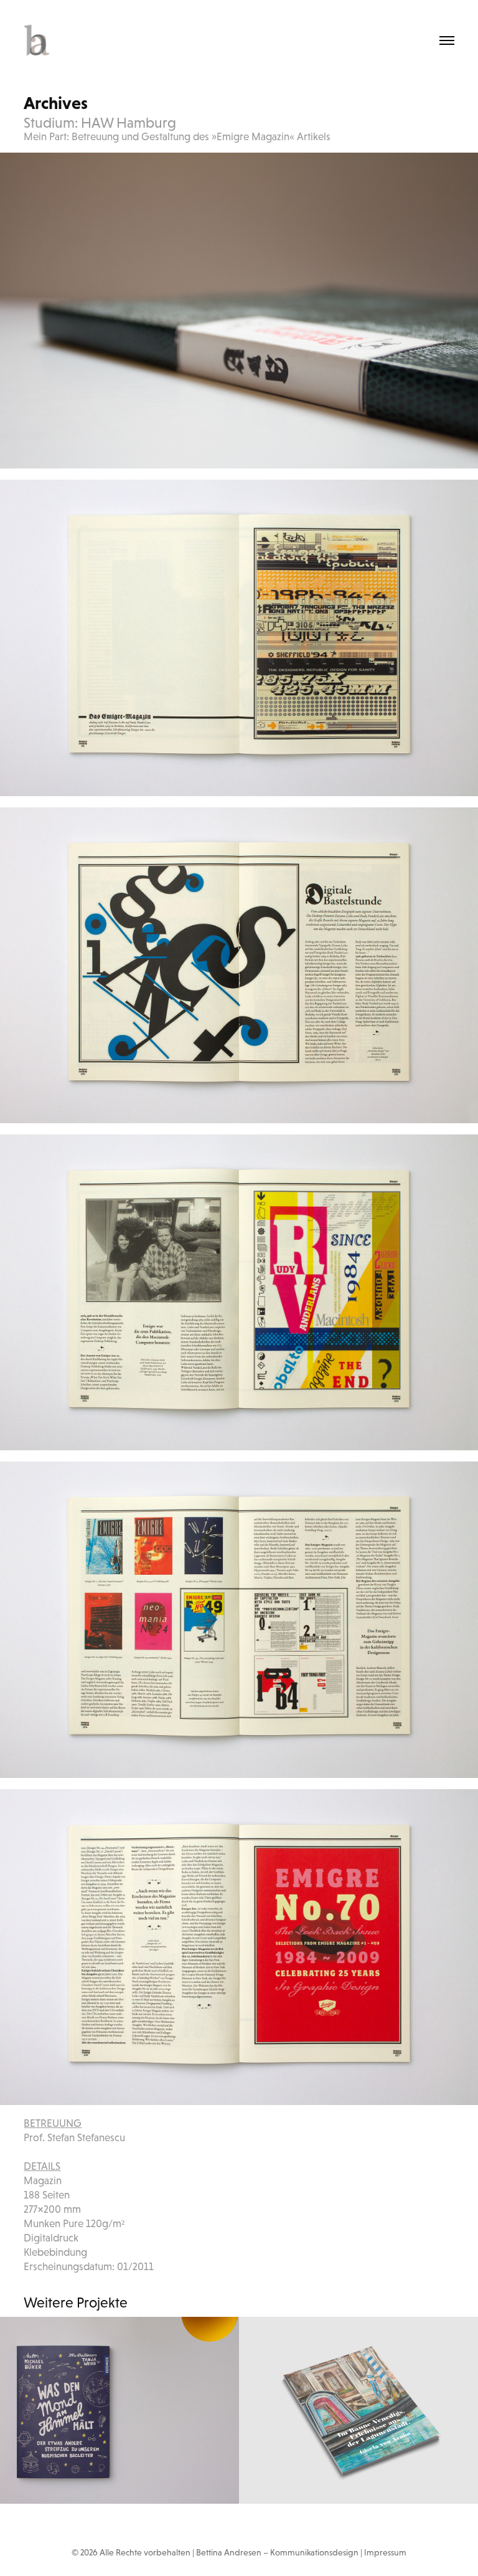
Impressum (385, 2552)
